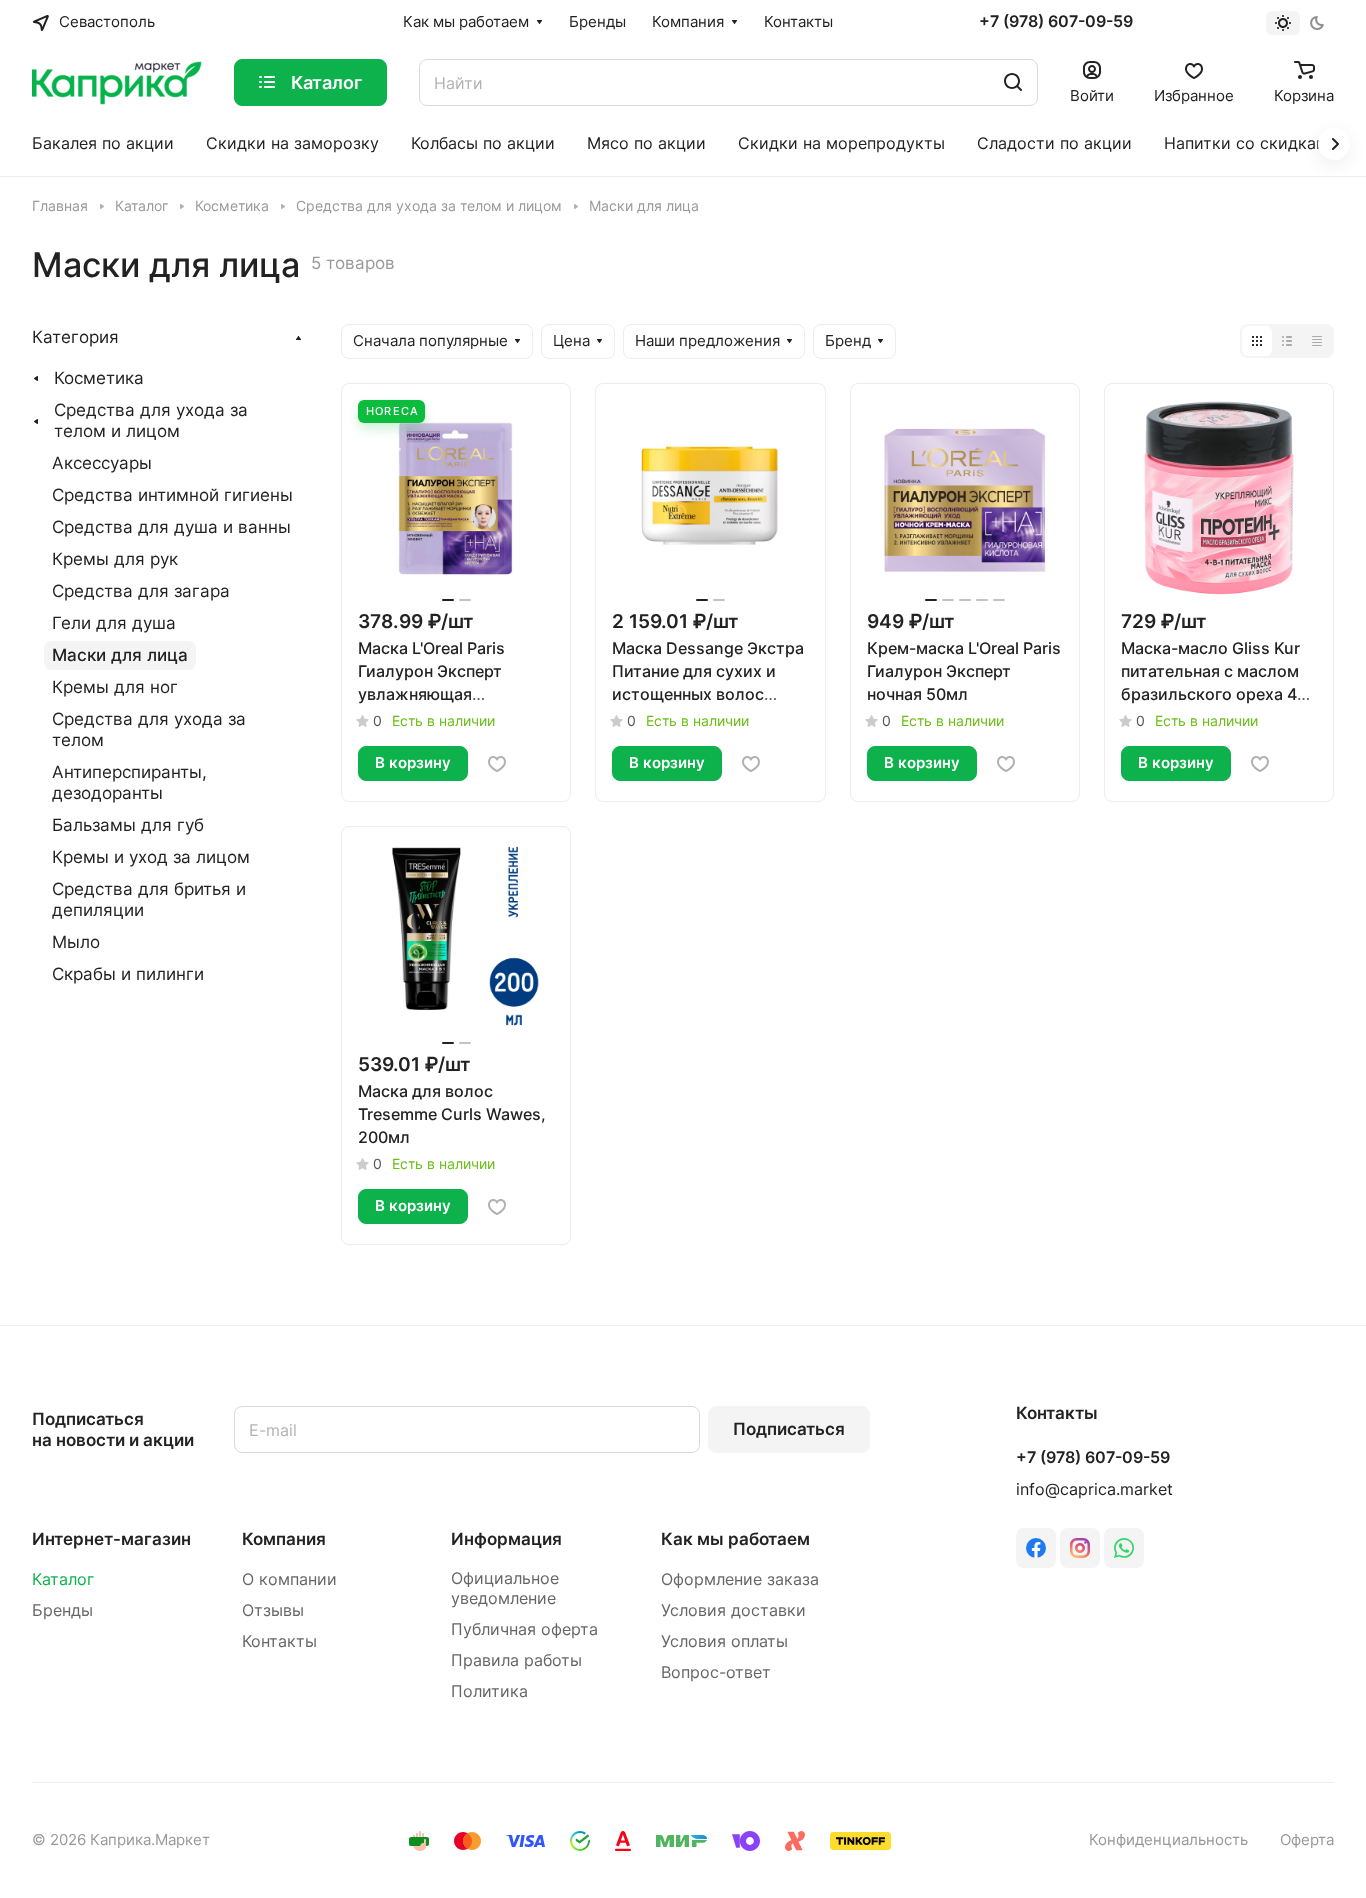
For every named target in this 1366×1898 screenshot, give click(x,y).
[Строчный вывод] (1287, 341)
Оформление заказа (740, 1579)
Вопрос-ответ (716, 1672)
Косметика (99, 378)
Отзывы (273, 1610)
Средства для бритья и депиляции (149, 899)
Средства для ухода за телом (149, 729)
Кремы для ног (115, 687)
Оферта (1307, 1840)
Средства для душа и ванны (171, 527)
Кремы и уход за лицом (151, 857)
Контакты (279, 1641)
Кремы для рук (115, 559)
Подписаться (789, 1429)
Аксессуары (102, 463)
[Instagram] (1080, 1548)
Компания (284, 1539)
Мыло (76, 942)
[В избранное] (497, 764)
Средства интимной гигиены (172, 495)
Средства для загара (141, 591)
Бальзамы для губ (128, 825)
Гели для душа (114, 623)
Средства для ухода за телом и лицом (151, 420)
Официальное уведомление (505, 1588)
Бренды (62, 1610)
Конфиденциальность (1168, 1840)
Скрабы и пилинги (128, 974)
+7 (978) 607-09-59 (1056, 22)
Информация (506, 1539)
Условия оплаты (724, 1641)
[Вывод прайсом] (1317, 341)
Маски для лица (120, 655)
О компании (289, 1579)
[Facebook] (1036, 1548)
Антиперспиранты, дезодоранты (129, 782)
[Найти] (1013, 82)
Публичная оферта (524, 1629)
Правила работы (516, 1660)
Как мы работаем (735, 1539)
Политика (489, 1691)
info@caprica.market (1094, 1489)
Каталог (63, 1579)
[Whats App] (1124, 1548)
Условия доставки (733, 1610)
